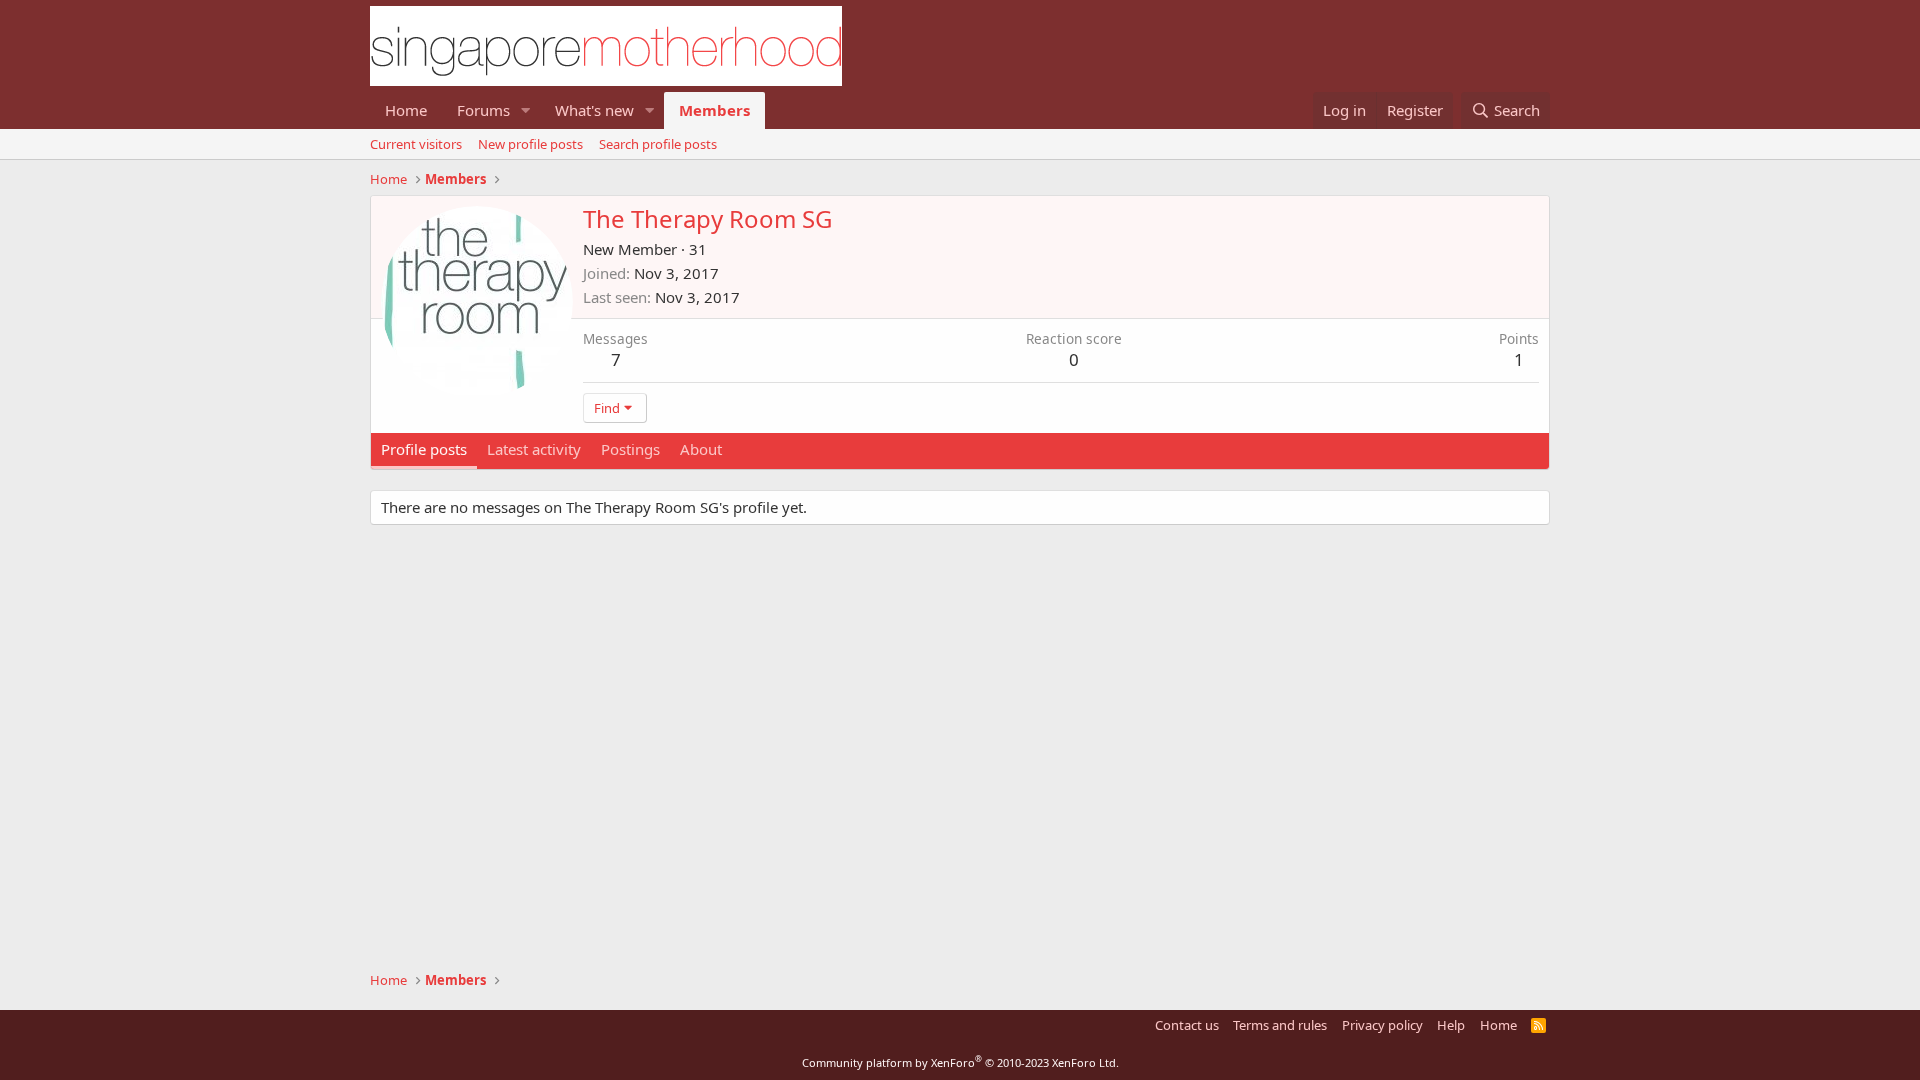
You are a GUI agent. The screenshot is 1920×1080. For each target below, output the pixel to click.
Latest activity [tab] (534, 449)
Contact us (1187, 1025)
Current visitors (416, 144)
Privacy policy (1382, 1025)
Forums (483, 110)
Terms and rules (1280, 1025)
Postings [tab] (630, 449)
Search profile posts (658, 144)
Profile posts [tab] (424, 449)
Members (714, 110)
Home (406, 110)
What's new (594, 110)
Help (1451, 1025)
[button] (526, 110)
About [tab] (701, 449)
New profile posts (530, 144)
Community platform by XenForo (960, 1062)
